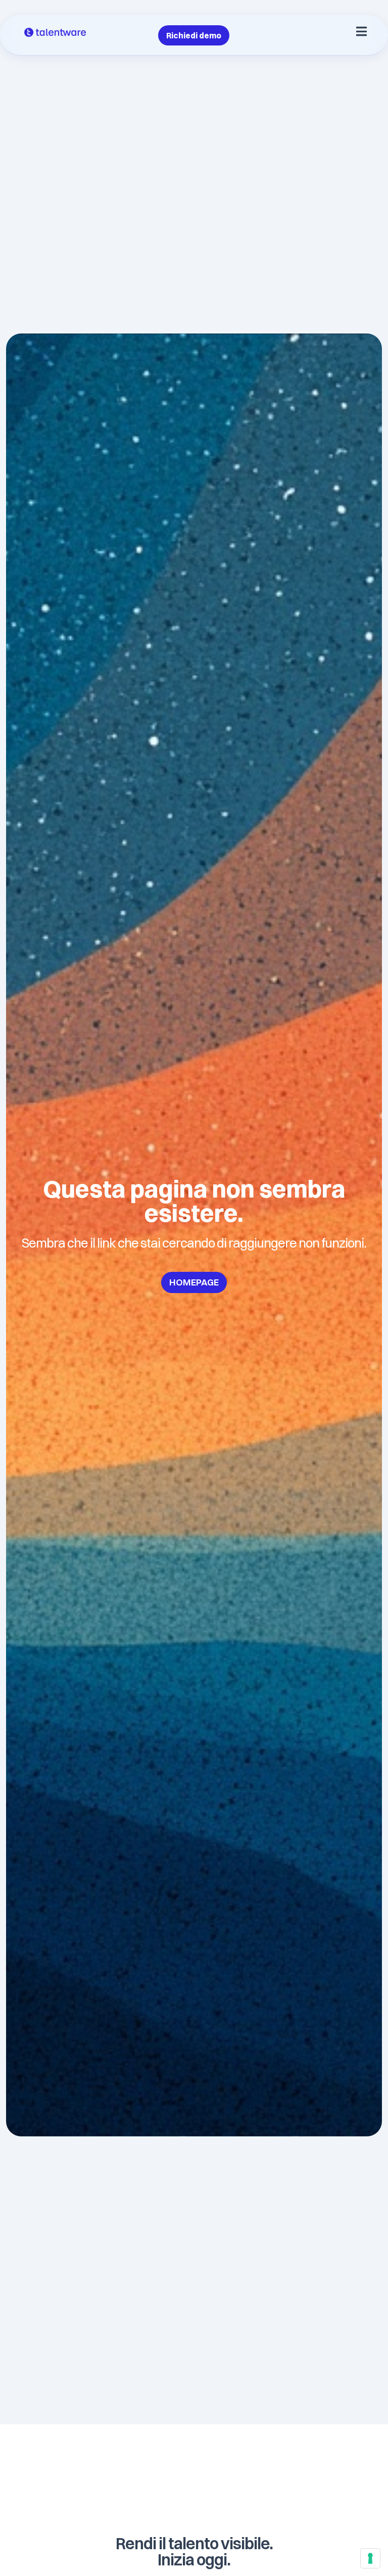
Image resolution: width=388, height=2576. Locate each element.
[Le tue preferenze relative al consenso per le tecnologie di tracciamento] (370, 2558)
